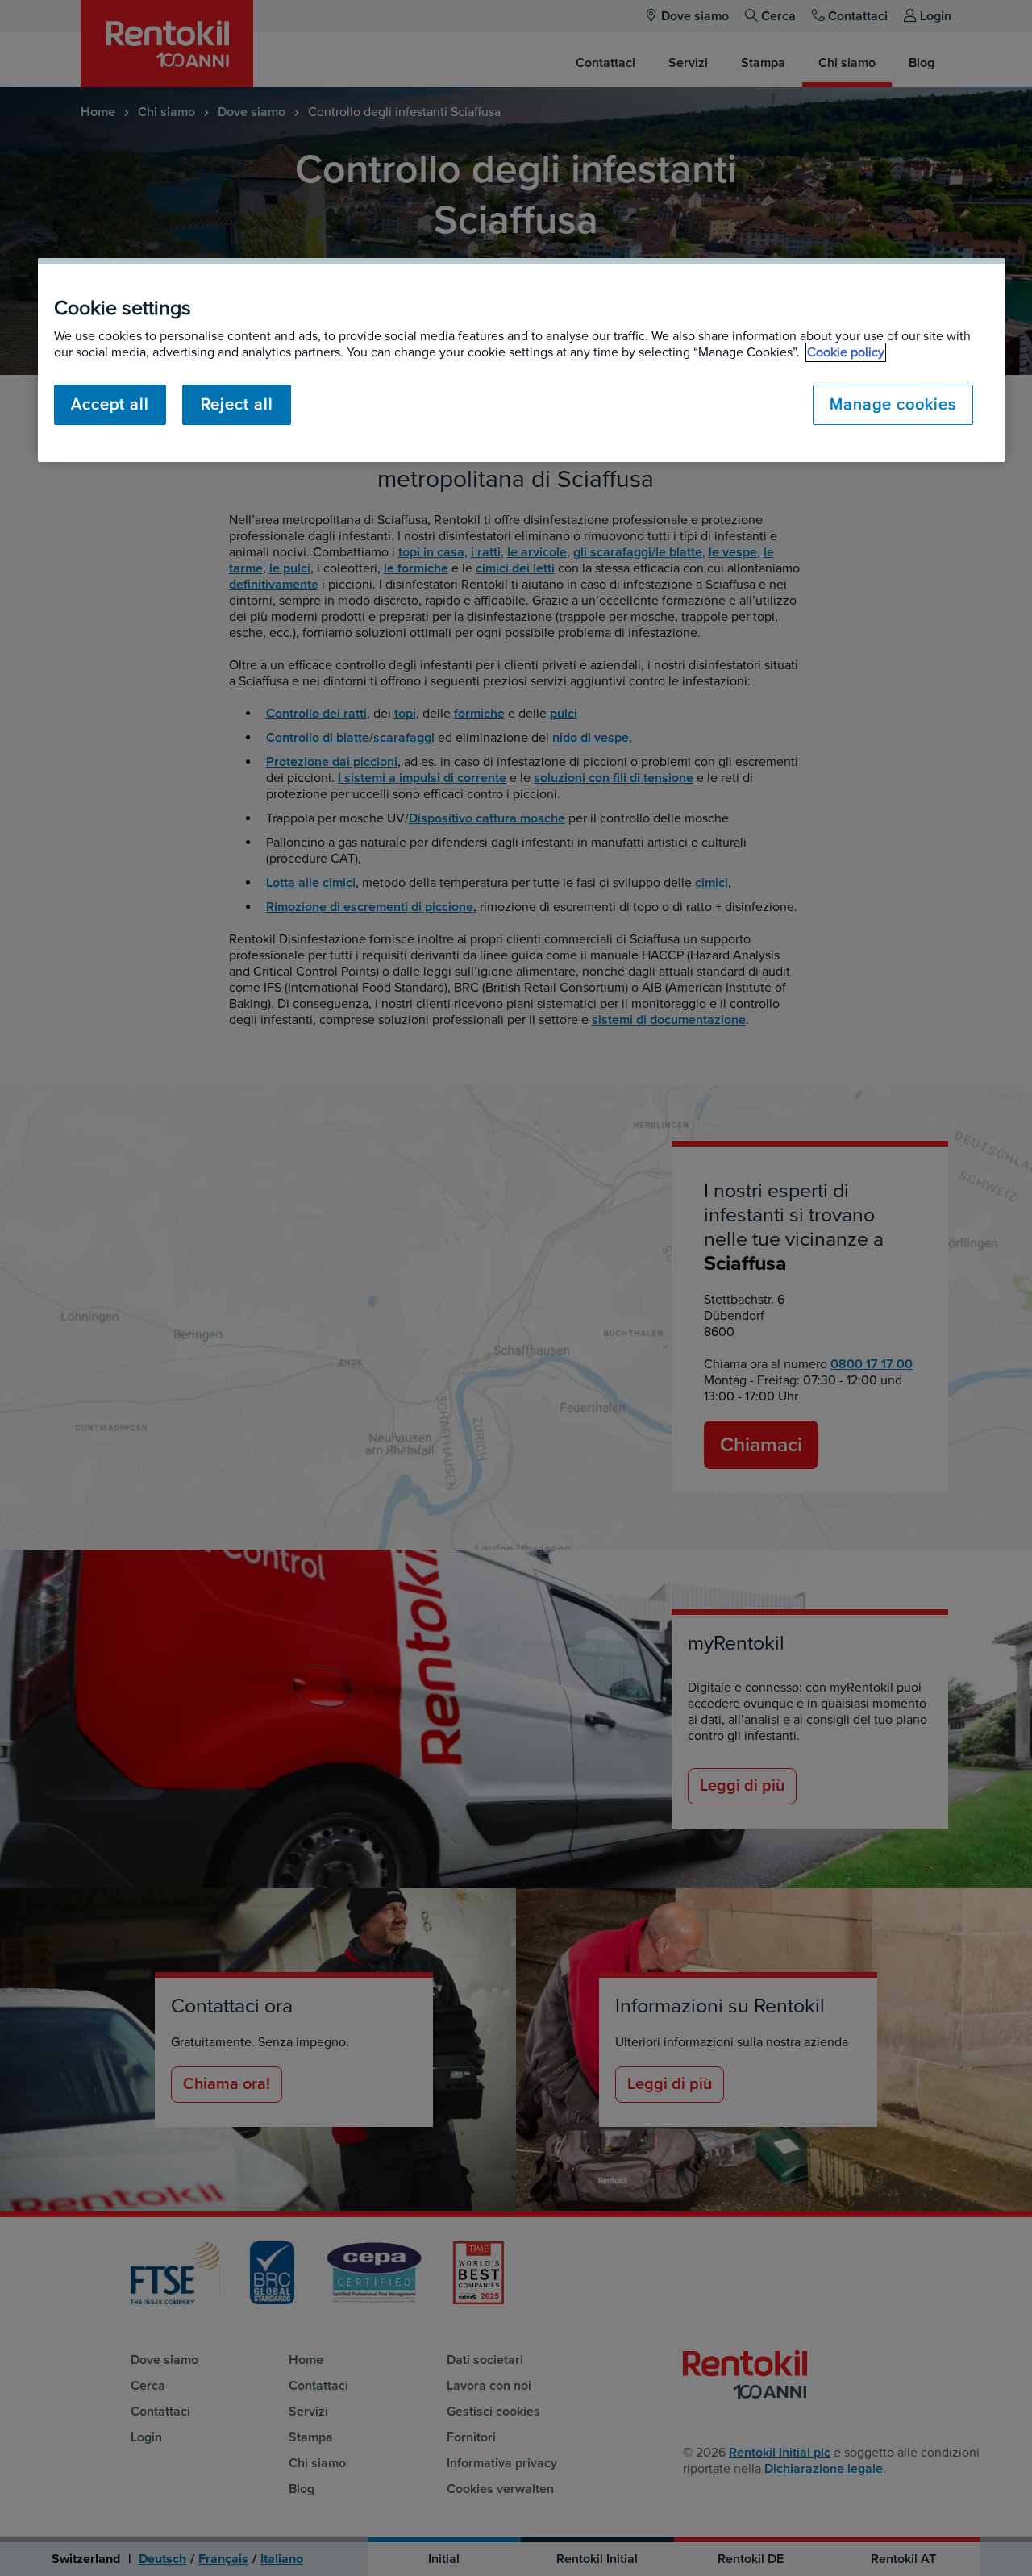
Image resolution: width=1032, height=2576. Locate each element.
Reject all (237, 405)
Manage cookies (893, 405)
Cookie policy (846, 352)
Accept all (110, 405)
